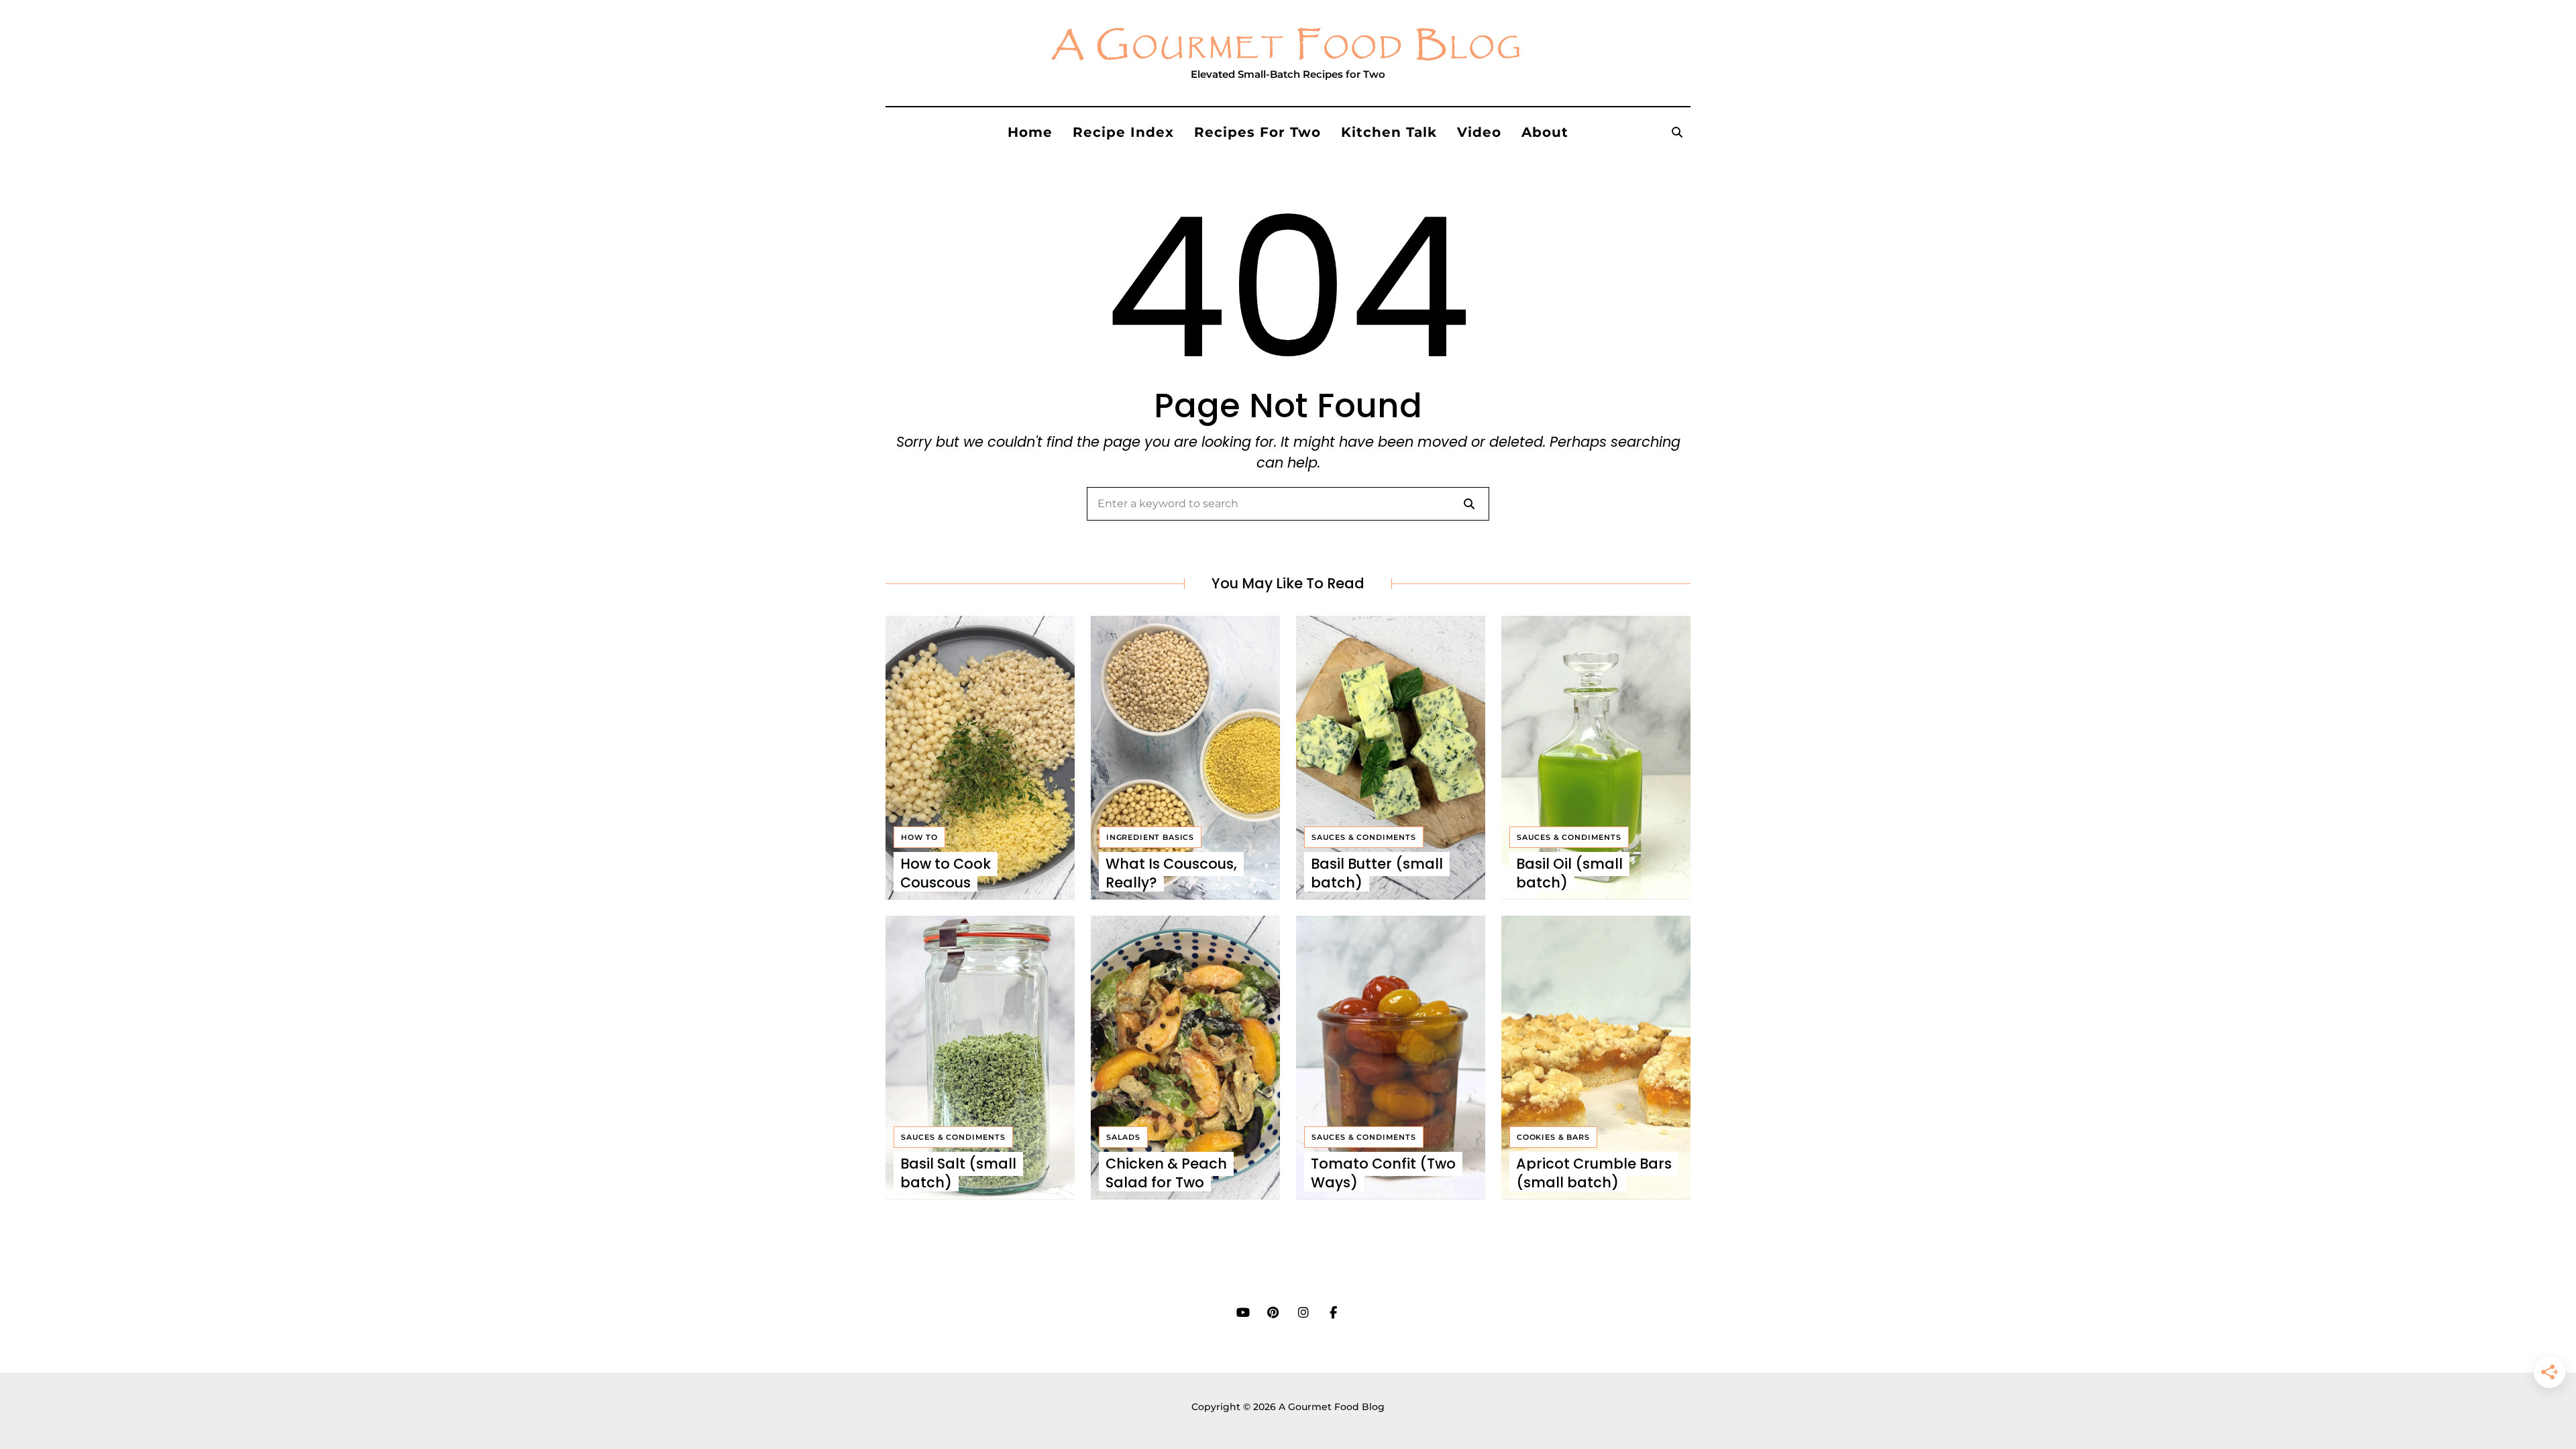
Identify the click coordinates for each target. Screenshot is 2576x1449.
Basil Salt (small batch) (958, 1173)
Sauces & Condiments (1364, 837)
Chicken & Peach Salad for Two (1166, 1173)
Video (1479, 132)
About (1545, 132)
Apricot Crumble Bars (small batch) (1594, 1173)
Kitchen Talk (1389, 132)
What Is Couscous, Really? (1171, 873)
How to (919, 837)
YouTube (1243, 1313)
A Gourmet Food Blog (1288, 46)
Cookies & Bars (1553, 1137)
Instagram (1303, 1313)
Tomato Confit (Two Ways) (1383, 1173)
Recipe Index (1123, 132)
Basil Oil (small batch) (1569, 873)
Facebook (1333, 1313)
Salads (1123, 1137)
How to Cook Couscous (946, 873)
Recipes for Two (1257, 132)
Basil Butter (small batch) (1377, 873)
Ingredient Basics (1150, 837)
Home (1030, 132)
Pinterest (1273, 1313)
